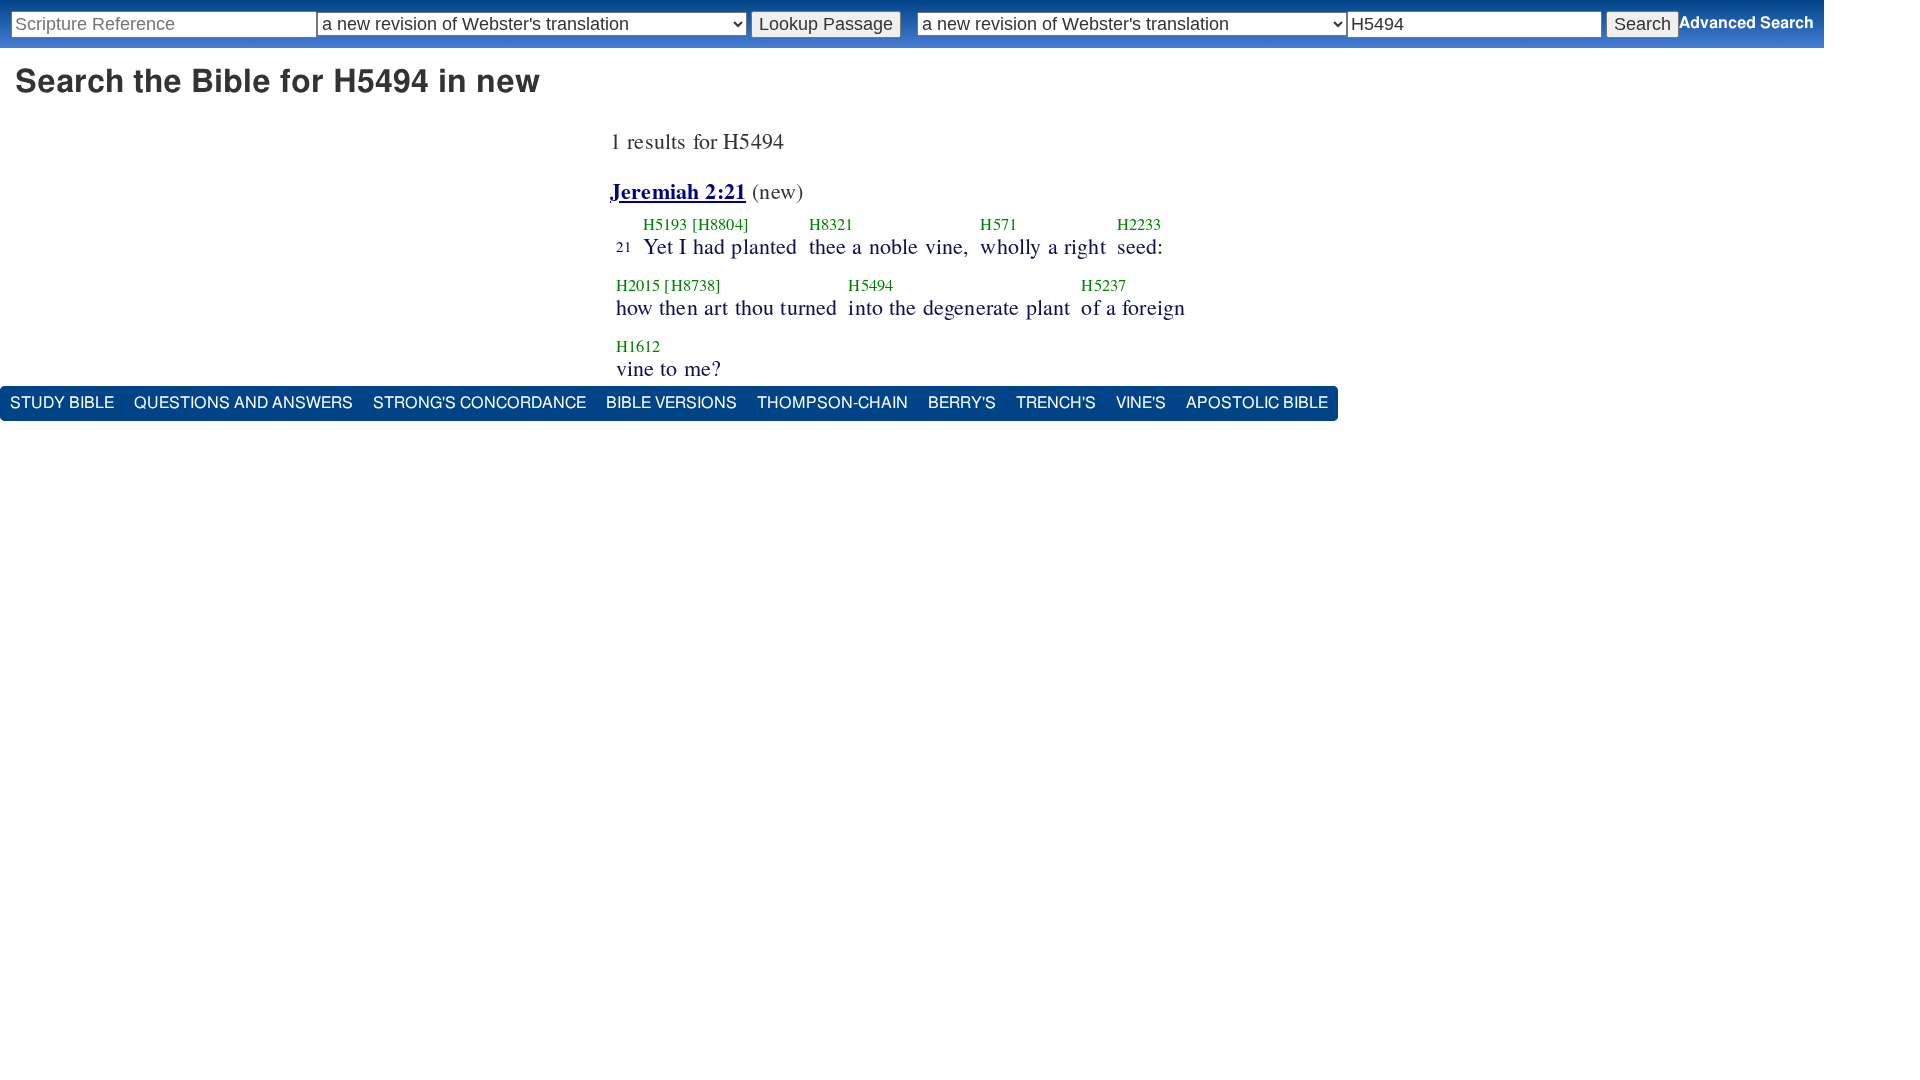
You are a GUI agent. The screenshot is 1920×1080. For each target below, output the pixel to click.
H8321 (831, 224)
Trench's (1056, 403)
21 (624, 246)
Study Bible (62, 403)
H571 (998, 224)
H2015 (638, 285)
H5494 (870, 285)
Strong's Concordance (479, 403)
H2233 (1139, 224)
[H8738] (692, 285)
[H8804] (720, 224)
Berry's (962, 403)
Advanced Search (1746, 23)
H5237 (1103, 285)
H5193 (665, 224)
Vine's (1141, 403)
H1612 (638, 346)
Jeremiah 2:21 (678, 190)
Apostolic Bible (1257, 403)
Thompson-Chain (832, 403)
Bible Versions (671, 403)
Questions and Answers (243, 403)
